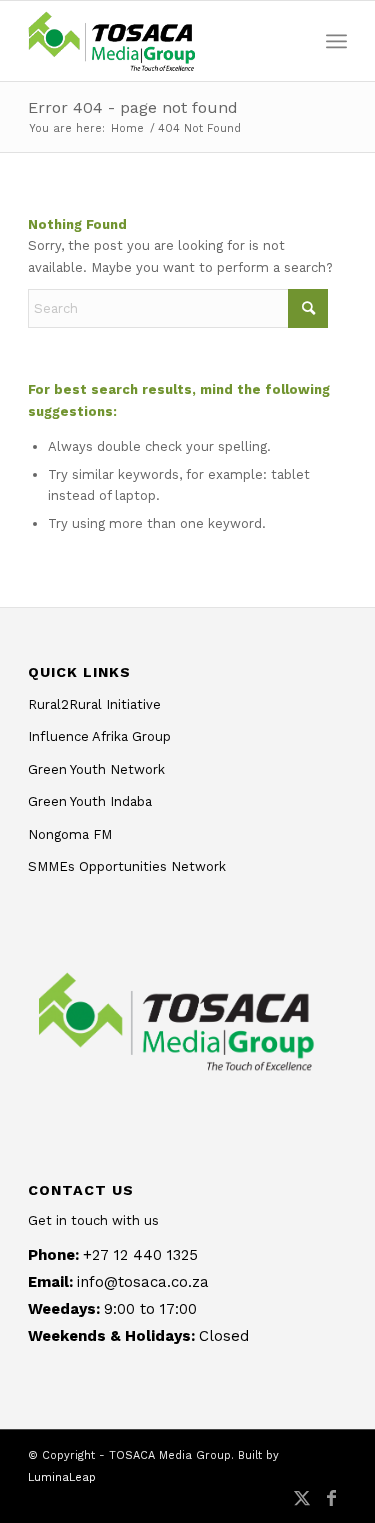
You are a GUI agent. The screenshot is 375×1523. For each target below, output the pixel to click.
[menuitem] (336, 41)
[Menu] (336, 41)
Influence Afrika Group (99, 736)
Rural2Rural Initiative (94, 704)
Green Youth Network (96, 769)
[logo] (155, 41)
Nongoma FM (70, 834)
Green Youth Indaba (90, 801)
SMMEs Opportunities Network (127, 866)
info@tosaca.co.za (143, 1282)
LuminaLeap (62, 1477)
